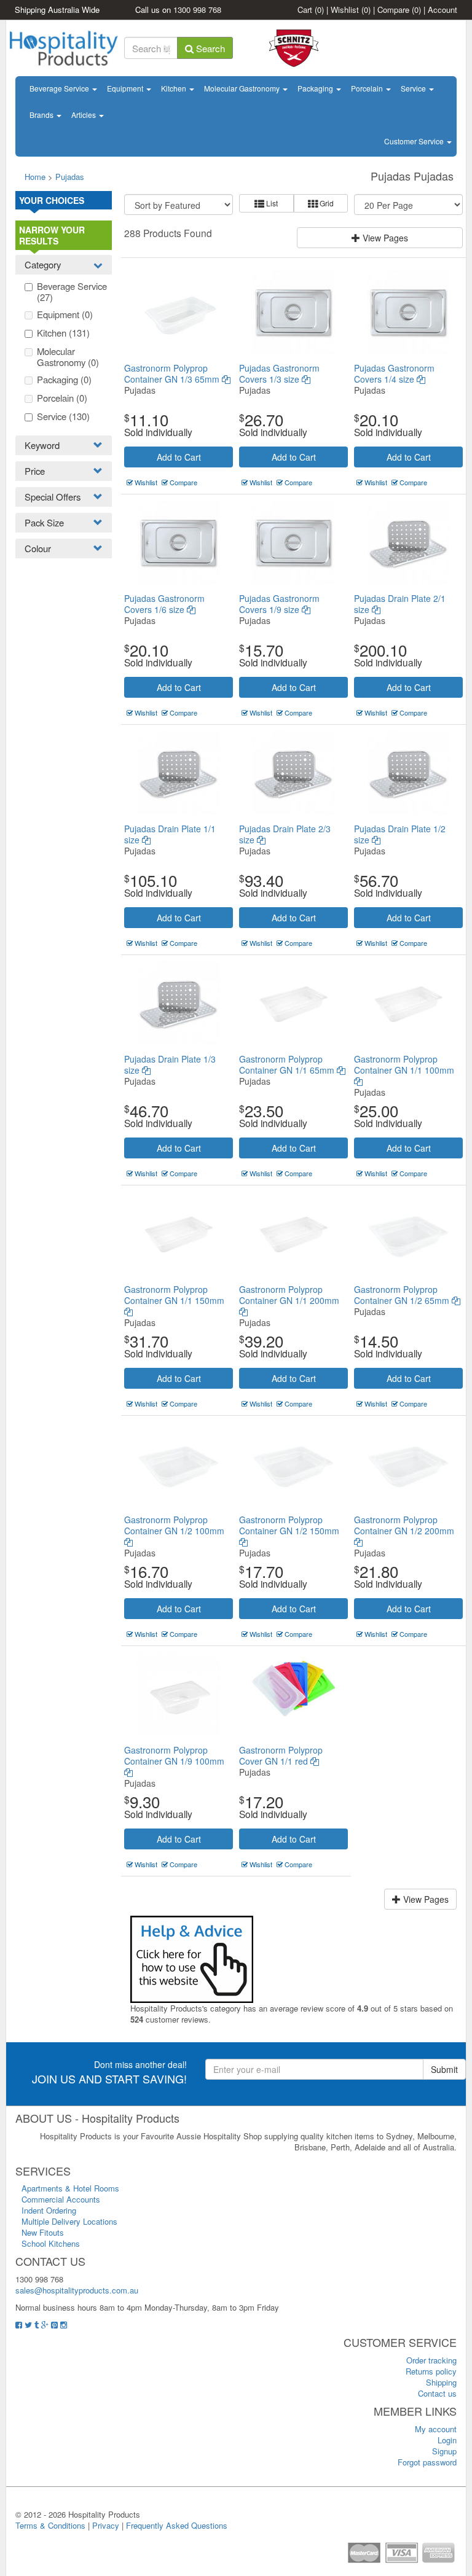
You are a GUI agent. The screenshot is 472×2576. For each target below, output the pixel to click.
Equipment (126, 88)
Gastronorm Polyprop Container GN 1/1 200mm (289, 1295)
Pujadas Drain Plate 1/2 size (400, 834)
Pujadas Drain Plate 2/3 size (285, 834)
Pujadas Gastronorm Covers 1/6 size (164, 604)
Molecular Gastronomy (243, 88)
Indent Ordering (49, 2210)
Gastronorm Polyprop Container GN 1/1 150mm (174, 1295)
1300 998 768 (197, 10)
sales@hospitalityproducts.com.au (77, 2290)
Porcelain (368, 88)
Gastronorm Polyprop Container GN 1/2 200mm (404, 1525)
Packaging (316, 88)
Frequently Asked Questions (177, 2525)
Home (35, 177)
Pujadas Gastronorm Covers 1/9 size (279, 604)
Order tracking (431, 2360)
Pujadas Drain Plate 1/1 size (170, 834)
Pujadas (70, 177)
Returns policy (431, 2371)
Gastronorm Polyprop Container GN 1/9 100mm (174, 1755)
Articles (85, 115)
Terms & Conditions (50, 2525)
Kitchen (175, 88)
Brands (42, 115)
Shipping (441, 2382)
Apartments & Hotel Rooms (70, 2188)
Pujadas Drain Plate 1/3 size (170, 1064)
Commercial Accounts (61, 2199)
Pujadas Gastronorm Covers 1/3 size (279, 373)
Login (447, 2440)
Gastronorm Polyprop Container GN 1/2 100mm (174, 1525)
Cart (311, 10)
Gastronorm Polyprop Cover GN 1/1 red (281, 1755)
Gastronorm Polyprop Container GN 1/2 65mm (403, 1295)
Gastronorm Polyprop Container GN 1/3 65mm (173, 373)
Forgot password (427, 2462)
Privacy (106, 2525)
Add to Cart (179, 457)
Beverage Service (60, 88)
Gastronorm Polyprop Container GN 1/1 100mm (404, 1064)
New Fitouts (43, 2232)
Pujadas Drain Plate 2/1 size (400, 604)
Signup (444, 2451)
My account (436, 2429)
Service (414, 88)
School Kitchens (51, 2243)
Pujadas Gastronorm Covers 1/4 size (394, 373)
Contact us (437, 2393)
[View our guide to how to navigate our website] (192, 1958)
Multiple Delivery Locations (69, 2221)
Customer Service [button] (415, 141)
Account (442, 10)
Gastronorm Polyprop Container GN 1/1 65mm (288, 1064)
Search (209, 48)
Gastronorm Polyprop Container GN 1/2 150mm (289, 1525)
